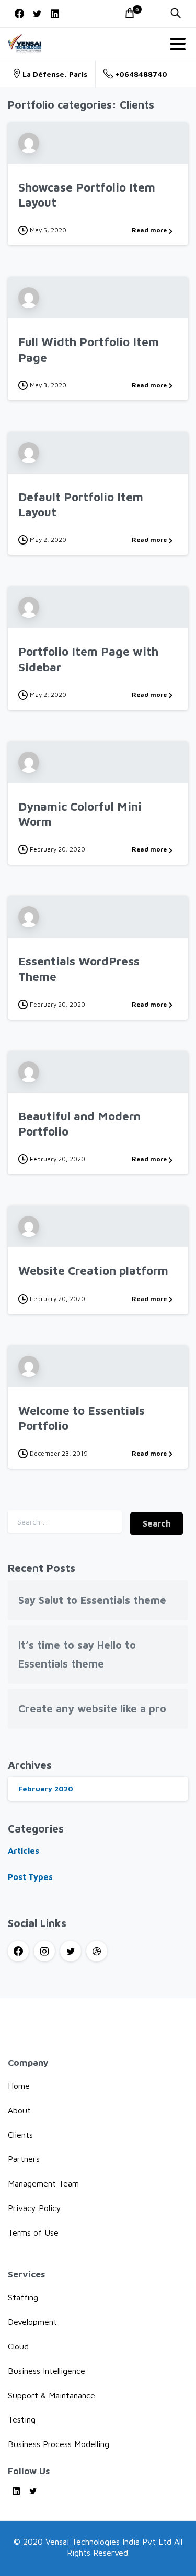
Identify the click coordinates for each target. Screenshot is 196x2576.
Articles (24, 1851)
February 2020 (46, 1788)
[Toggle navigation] (178, 44)
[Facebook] (19, 14)
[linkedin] (55, 14)
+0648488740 (141, 74)
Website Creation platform (93, 1271)
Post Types (30, 1877)
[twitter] (37, 14)
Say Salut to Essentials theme (92, 1600)
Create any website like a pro (92, 1709)
